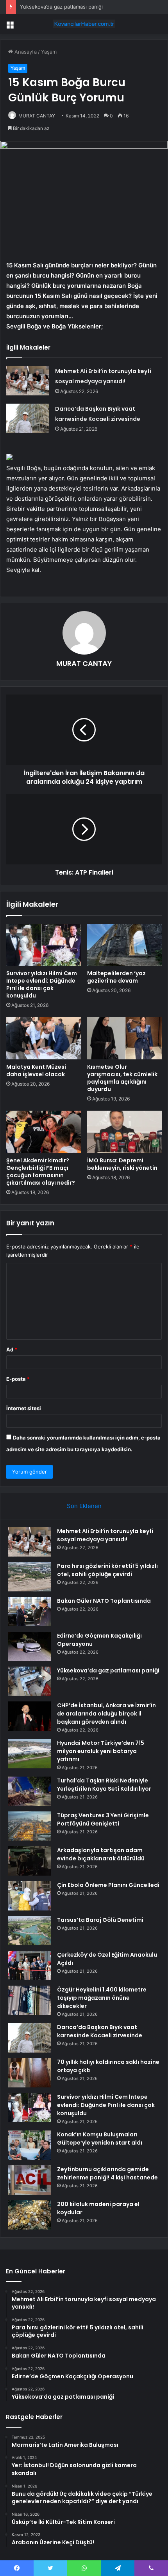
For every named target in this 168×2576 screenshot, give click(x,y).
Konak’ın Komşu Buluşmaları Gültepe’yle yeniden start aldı (100, 2139)
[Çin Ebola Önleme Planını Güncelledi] (30, 1896)
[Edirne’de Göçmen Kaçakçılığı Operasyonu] (30, 1646)
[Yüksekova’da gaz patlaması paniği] (30, 1681)
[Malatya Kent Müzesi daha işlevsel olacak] (44, 1038)
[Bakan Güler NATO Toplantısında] (30, 1612)
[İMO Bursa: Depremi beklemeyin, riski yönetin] (124, 1132)
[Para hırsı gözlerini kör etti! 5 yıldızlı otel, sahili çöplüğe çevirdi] (30, 1577)
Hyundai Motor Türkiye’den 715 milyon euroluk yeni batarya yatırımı (101, 1751)
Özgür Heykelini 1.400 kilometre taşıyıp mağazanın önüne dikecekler (102, 1998)
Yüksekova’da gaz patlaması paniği (108, 1670)
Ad (12, 1349)
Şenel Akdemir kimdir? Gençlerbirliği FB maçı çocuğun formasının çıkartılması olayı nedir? (41, 1172)
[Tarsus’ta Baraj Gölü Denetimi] (30, 1931)
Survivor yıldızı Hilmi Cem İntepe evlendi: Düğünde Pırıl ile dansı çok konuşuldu (42, 984)
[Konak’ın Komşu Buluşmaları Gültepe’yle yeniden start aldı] (30, 2145)
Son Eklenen (84, 1506)
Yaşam (49, 52)
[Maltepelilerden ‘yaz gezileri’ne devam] (124, 945)
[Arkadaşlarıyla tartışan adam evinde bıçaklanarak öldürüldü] (30, 1861)
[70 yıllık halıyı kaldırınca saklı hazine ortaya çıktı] (30, 2073)
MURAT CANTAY (37, 116)
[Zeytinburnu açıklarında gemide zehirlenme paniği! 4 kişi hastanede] (30, 2180)
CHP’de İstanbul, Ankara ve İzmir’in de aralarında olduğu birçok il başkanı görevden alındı (106, 1714)
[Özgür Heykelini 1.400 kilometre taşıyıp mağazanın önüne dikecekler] (30, 2000)
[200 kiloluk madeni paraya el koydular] (30, 2215)
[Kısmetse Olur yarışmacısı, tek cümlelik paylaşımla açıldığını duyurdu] (124, 1038)
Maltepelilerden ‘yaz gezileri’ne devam (116, 977)
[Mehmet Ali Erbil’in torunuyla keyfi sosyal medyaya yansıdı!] (28, 381)
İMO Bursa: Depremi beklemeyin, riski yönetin (122, 1164)
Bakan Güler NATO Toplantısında (104, 1601)
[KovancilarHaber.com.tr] (84, 24)
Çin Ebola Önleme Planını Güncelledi (108, 1885)
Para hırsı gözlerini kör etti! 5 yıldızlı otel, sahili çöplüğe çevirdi (107, 1570)
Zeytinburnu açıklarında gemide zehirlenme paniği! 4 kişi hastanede (107, 2173)
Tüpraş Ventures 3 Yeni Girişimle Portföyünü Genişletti (103, 1819)
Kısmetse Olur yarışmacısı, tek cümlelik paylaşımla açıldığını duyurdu (122, 1078)
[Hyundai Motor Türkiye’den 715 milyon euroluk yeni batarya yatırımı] (30, 1754)
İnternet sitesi (24, 1408)
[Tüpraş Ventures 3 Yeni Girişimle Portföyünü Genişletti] (30, 1826)
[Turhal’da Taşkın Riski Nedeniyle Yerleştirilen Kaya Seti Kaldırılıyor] (30, 1791)
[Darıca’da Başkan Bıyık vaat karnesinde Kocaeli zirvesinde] (28, 418)
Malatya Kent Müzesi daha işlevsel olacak (36, 1071)
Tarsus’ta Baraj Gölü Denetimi (100, 1920)
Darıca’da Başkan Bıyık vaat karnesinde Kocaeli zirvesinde (100, 2031)
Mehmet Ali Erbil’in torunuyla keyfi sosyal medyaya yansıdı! (105, 1535)
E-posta (18, 1379)
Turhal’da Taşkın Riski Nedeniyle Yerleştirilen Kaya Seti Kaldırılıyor (104, 1785)
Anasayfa (25, 52)
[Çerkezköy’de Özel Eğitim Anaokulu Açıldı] (30, 1965)
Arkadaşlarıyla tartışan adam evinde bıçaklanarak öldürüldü (101, 1854)
